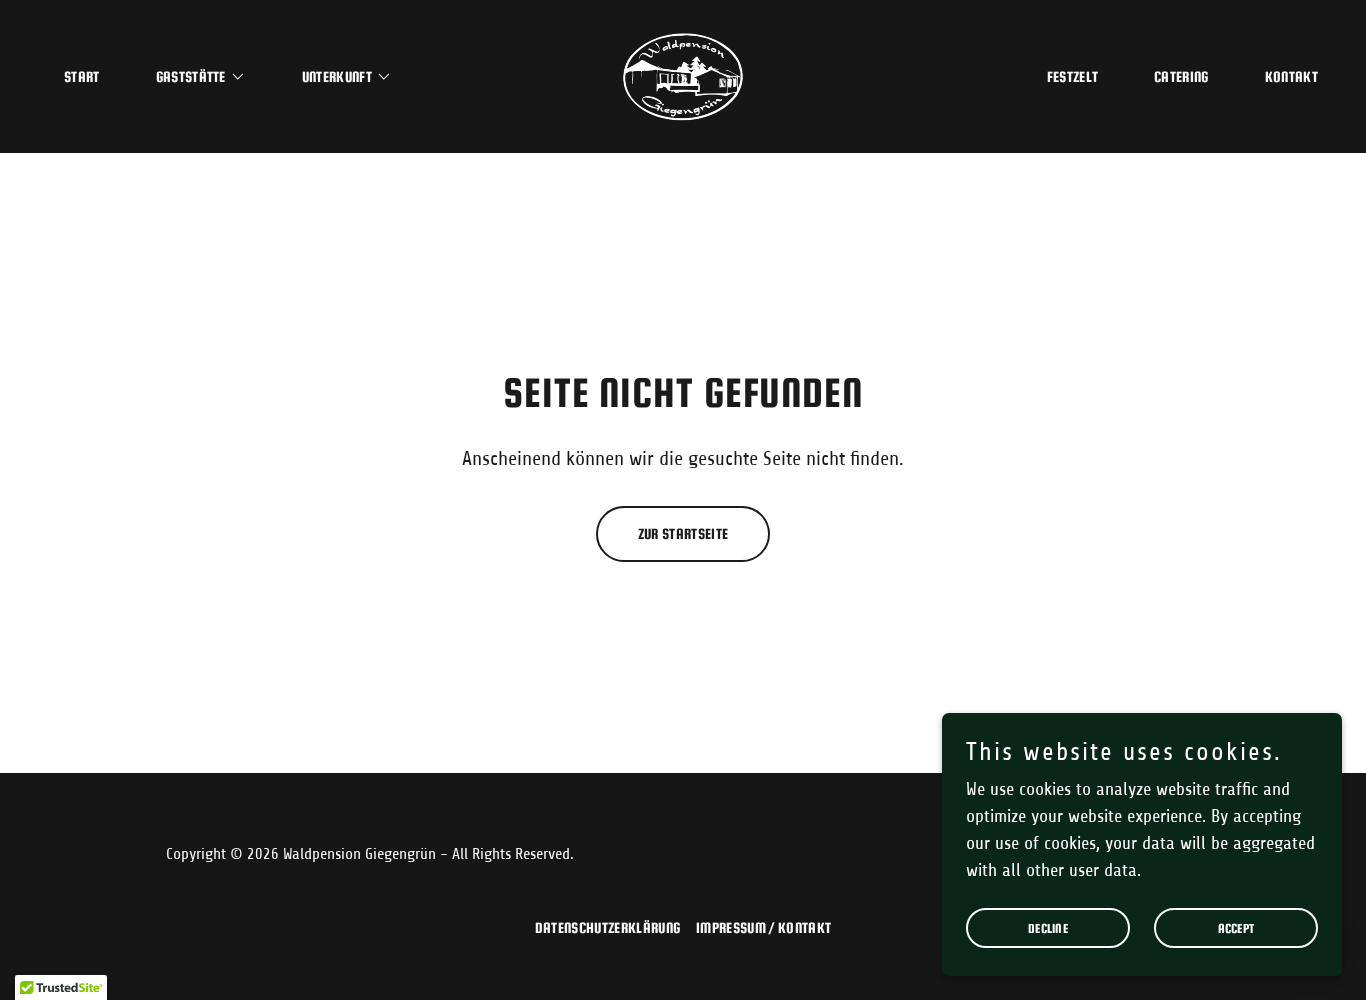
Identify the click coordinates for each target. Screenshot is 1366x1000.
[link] (683, 75)
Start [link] (82, 76)
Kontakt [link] (1291, 76)
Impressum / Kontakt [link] (763, 927)
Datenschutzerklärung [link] (607, 927)
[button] (193, 77)
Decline (1048, 928)
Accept (1236, 928)
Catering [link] (1181, 76)
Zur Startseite (683, 533)
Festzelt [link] (1073, 76)
